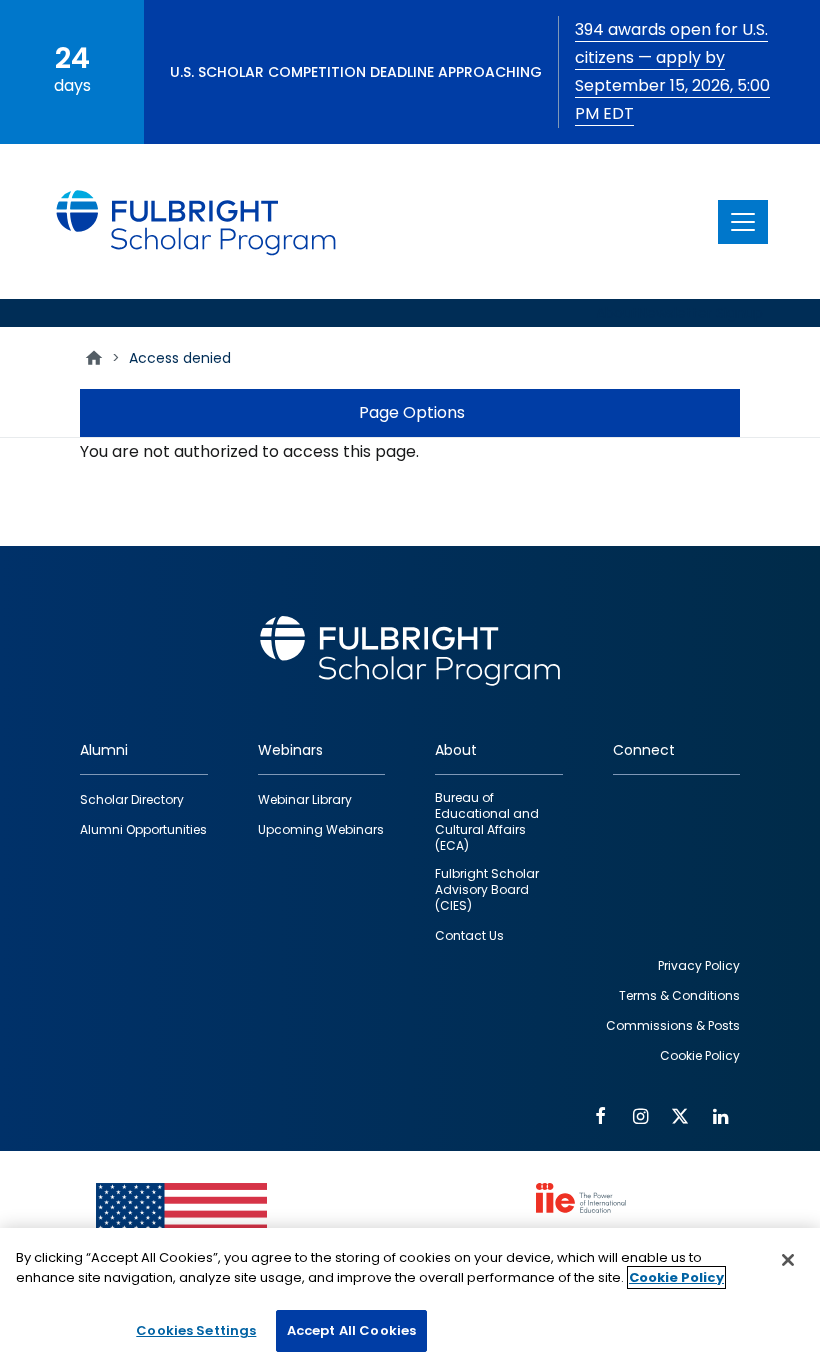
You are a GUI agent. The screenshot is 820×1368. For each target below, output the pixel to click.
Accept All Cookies (351, 1330)
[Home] (197, 221)
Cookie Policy (676, 1277)
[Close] (788, 1260)
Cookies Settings (196, 1330)
